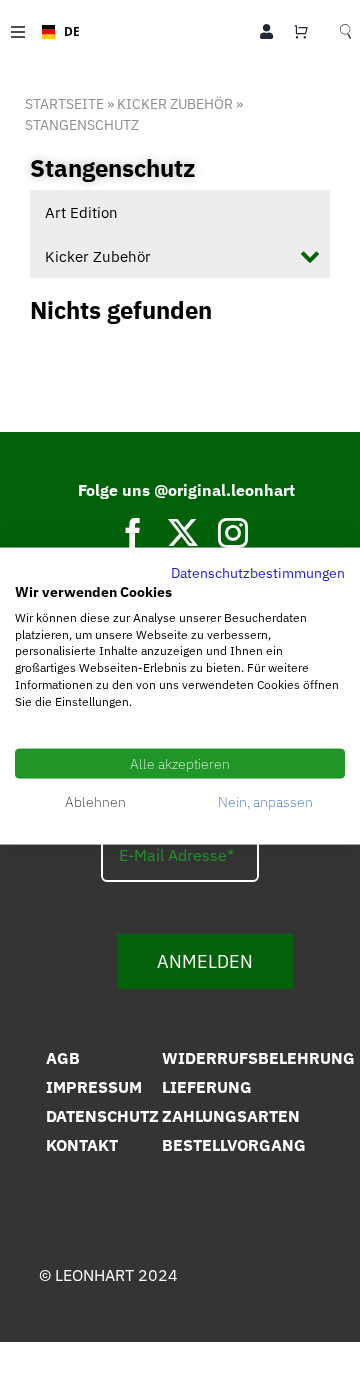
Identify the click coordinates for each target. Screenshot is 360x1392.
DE (65, 31)
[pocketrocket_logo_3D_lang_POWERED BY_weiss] (177, 1311)
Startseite (64, 104)
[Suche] (345, 32)
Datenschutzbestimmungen (258, 573)
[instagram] (233, 533)
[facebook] (133, 533)
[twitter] (183, 533)
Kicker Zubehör (175, 104)
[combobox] (54, 32)
